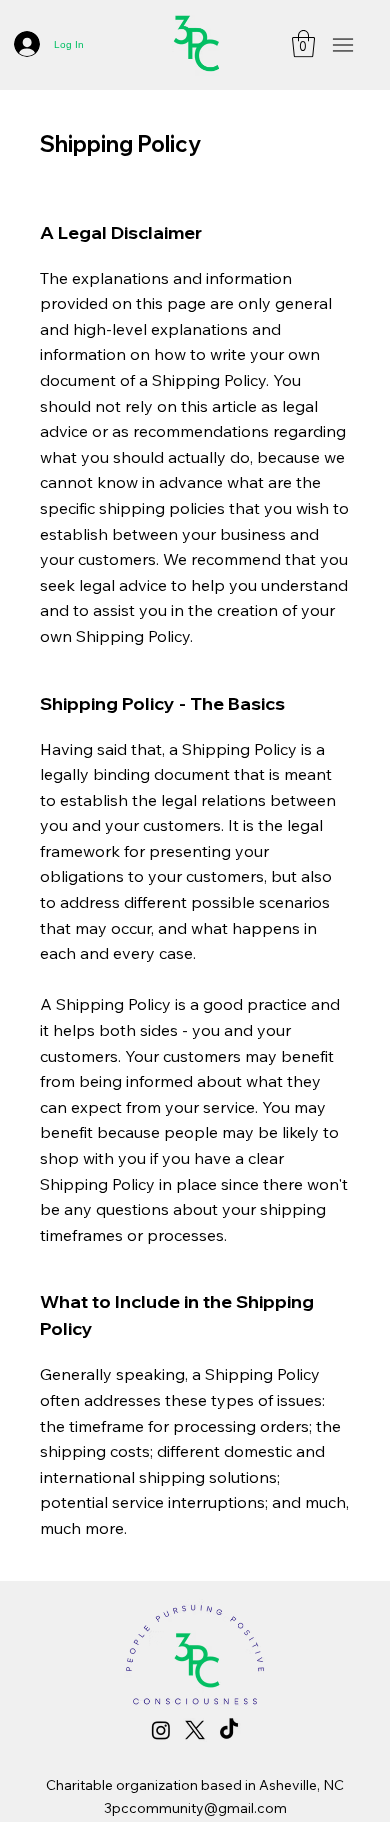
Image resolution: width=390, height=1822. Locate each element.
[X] (195, 1730)
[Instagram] (161, 1730)
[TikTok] (229, 1730)
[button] (303, 43)
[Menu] (342, 45)
